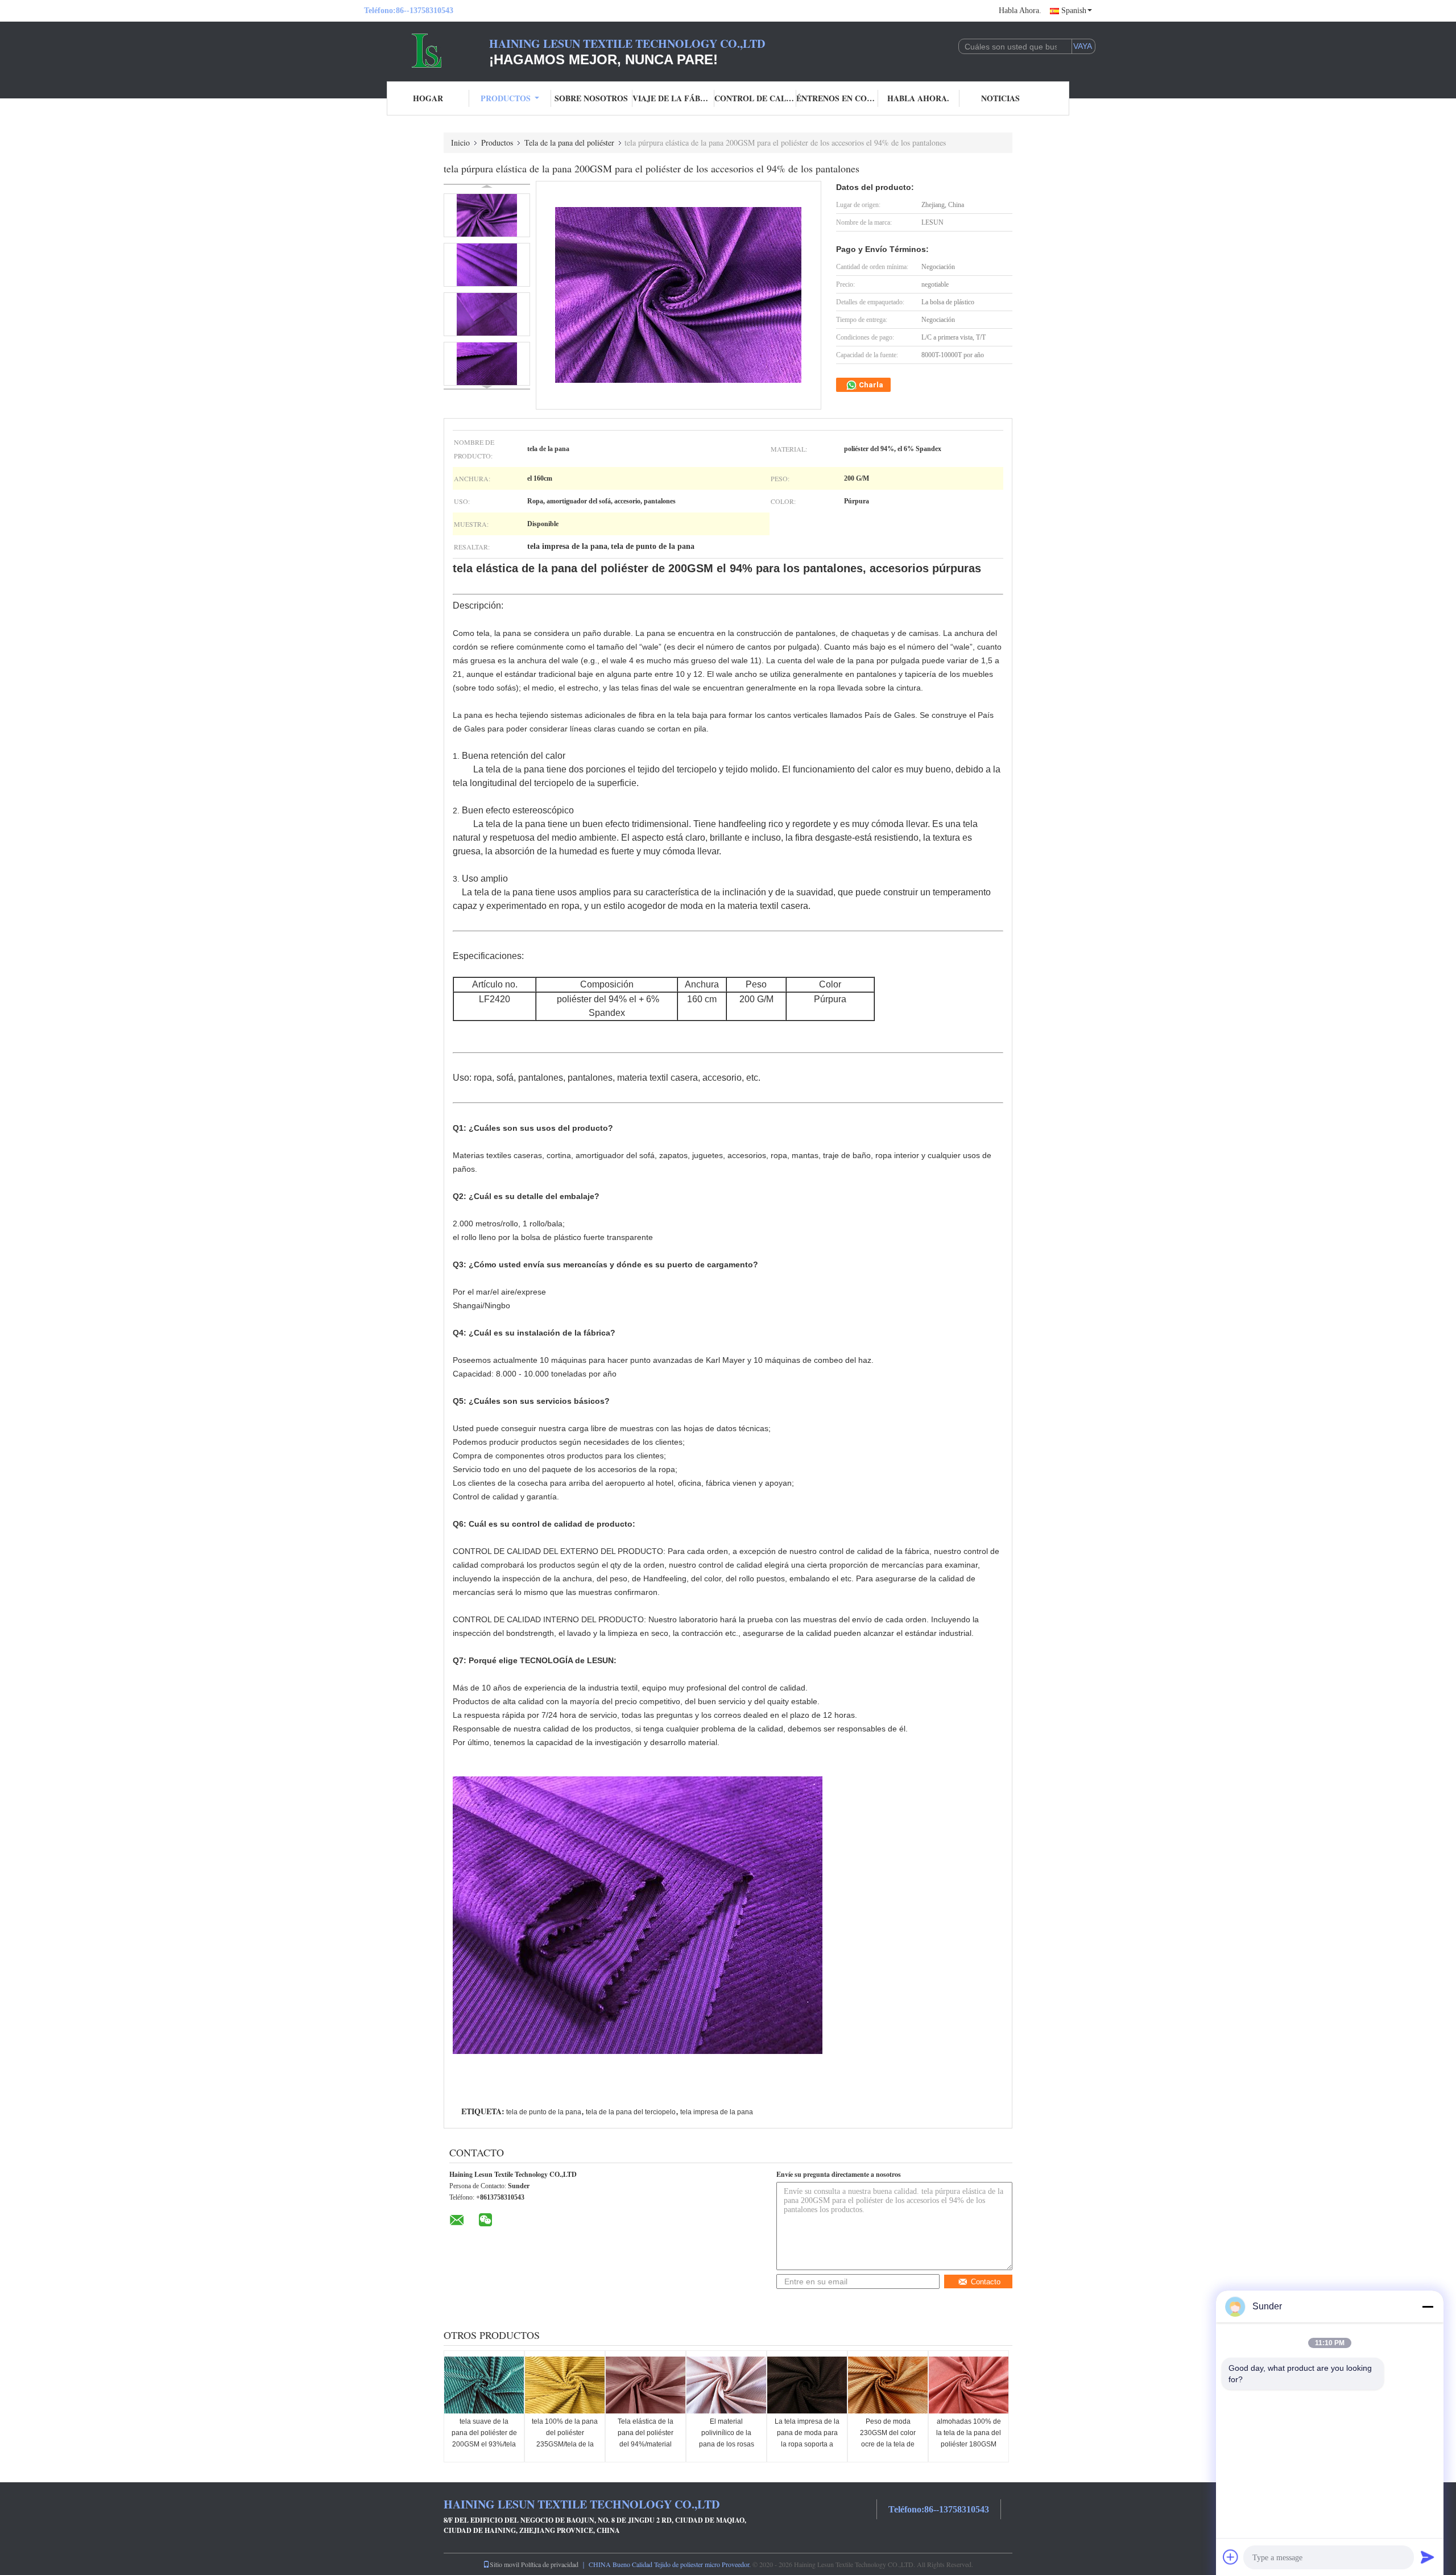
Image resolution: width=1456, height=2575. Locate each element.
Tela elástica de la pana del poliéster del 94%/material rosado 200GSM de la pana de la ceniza (646, 2444)
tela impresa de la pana (717, 2112)
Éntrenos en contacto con (837, 98)
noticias (1000, 98)
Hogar (428, 98)
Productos (506, 98)
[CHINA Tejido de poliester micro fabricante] (427, 50)
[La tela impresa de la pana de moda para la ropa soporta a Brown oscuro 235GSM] (807, 2385)
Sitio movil (504, 2564)
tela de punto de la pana (544, 2112)
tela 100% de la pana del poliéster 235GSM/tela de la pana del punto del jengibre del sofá (565, 2444)
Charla (870, 385)
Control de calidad (755, 98)
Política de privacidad (550, 2564)
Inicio (460, 142)
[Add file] (1231, 2557)
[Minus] (1428, 2307)
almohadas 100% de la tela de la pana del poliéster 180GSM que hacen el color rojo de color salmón (969, 2444)
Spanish (1074, 11)
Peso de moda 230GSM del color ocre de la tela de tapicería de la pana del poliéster (888, 2444)
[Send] (1428, 2557)
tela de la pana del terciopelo (631, 2112)
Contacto (986, 2282)
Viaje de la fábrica (673, 98)
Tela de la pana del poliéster (569, 142)
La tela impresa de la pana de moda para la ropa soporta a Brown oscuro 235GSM (807, 2444)
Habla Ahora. (1020, 11)
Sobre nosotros (591, 98)
